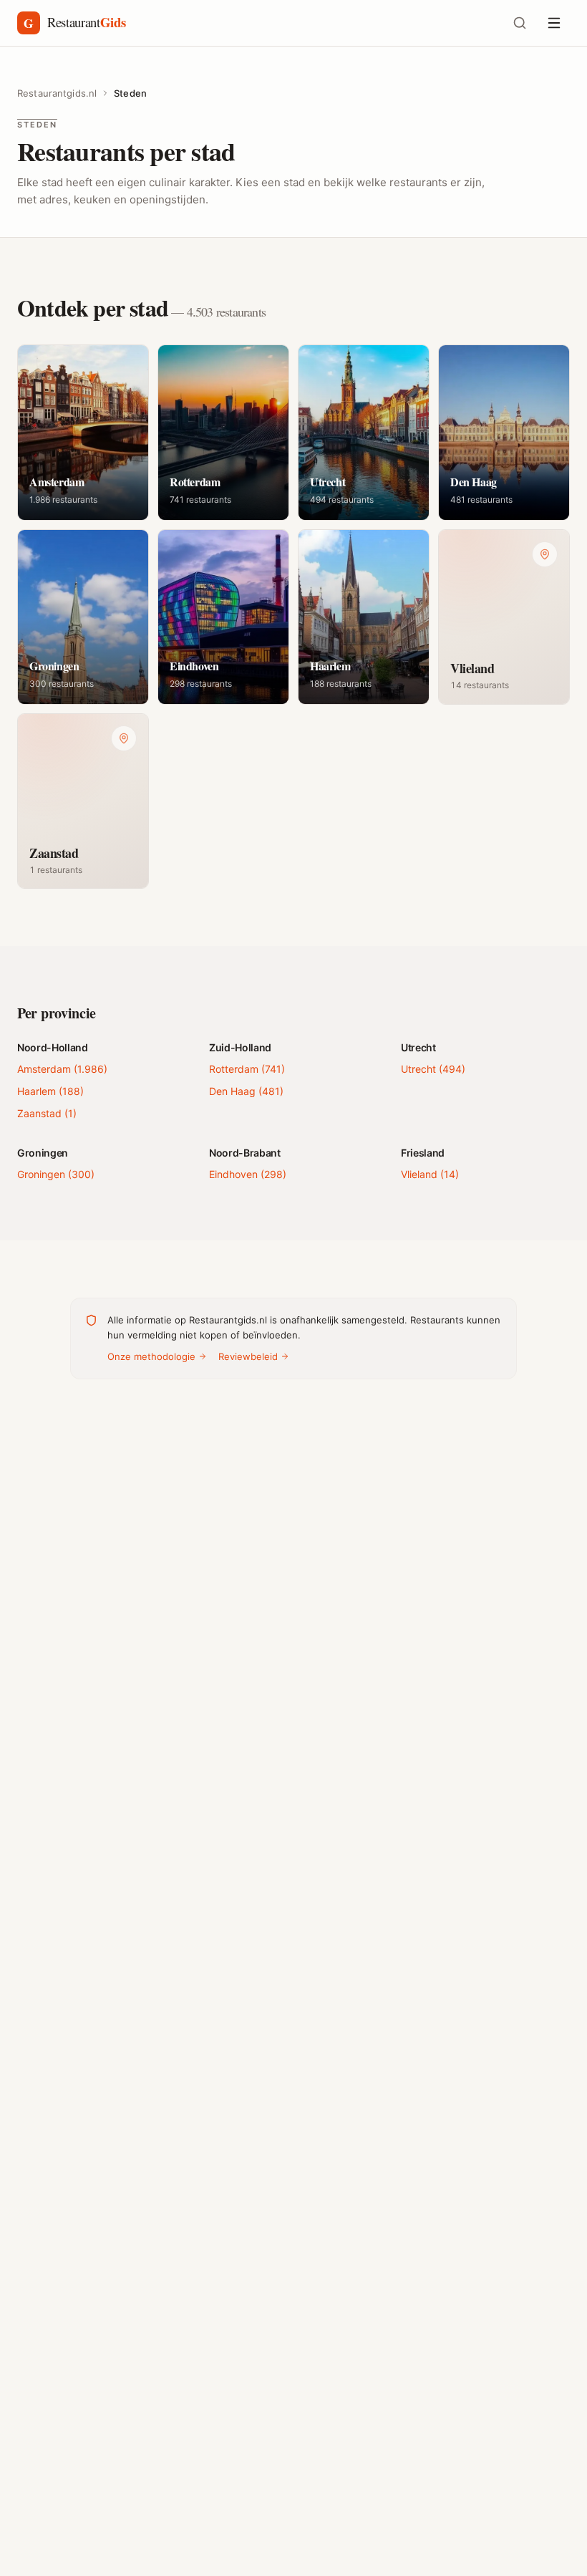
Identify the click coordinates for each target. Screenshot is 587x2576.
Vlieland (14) (430, 1174)
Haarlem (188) (50, 1091)
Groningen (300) (56, 1174)
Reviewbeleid (248, 1356)
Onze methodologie (151, 1356)
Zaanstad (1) (47, 1113)
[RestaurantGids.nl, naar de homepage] (255, 23)
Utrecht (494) (433, 1069)
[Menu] (554, 23)
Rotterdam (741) (247, 1069)
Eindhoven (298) (248, 1174)
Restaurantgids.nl (57, 93)
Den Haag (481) (246, 1091)
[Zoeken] (520, 23)
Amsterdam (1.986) (62, 1069)
